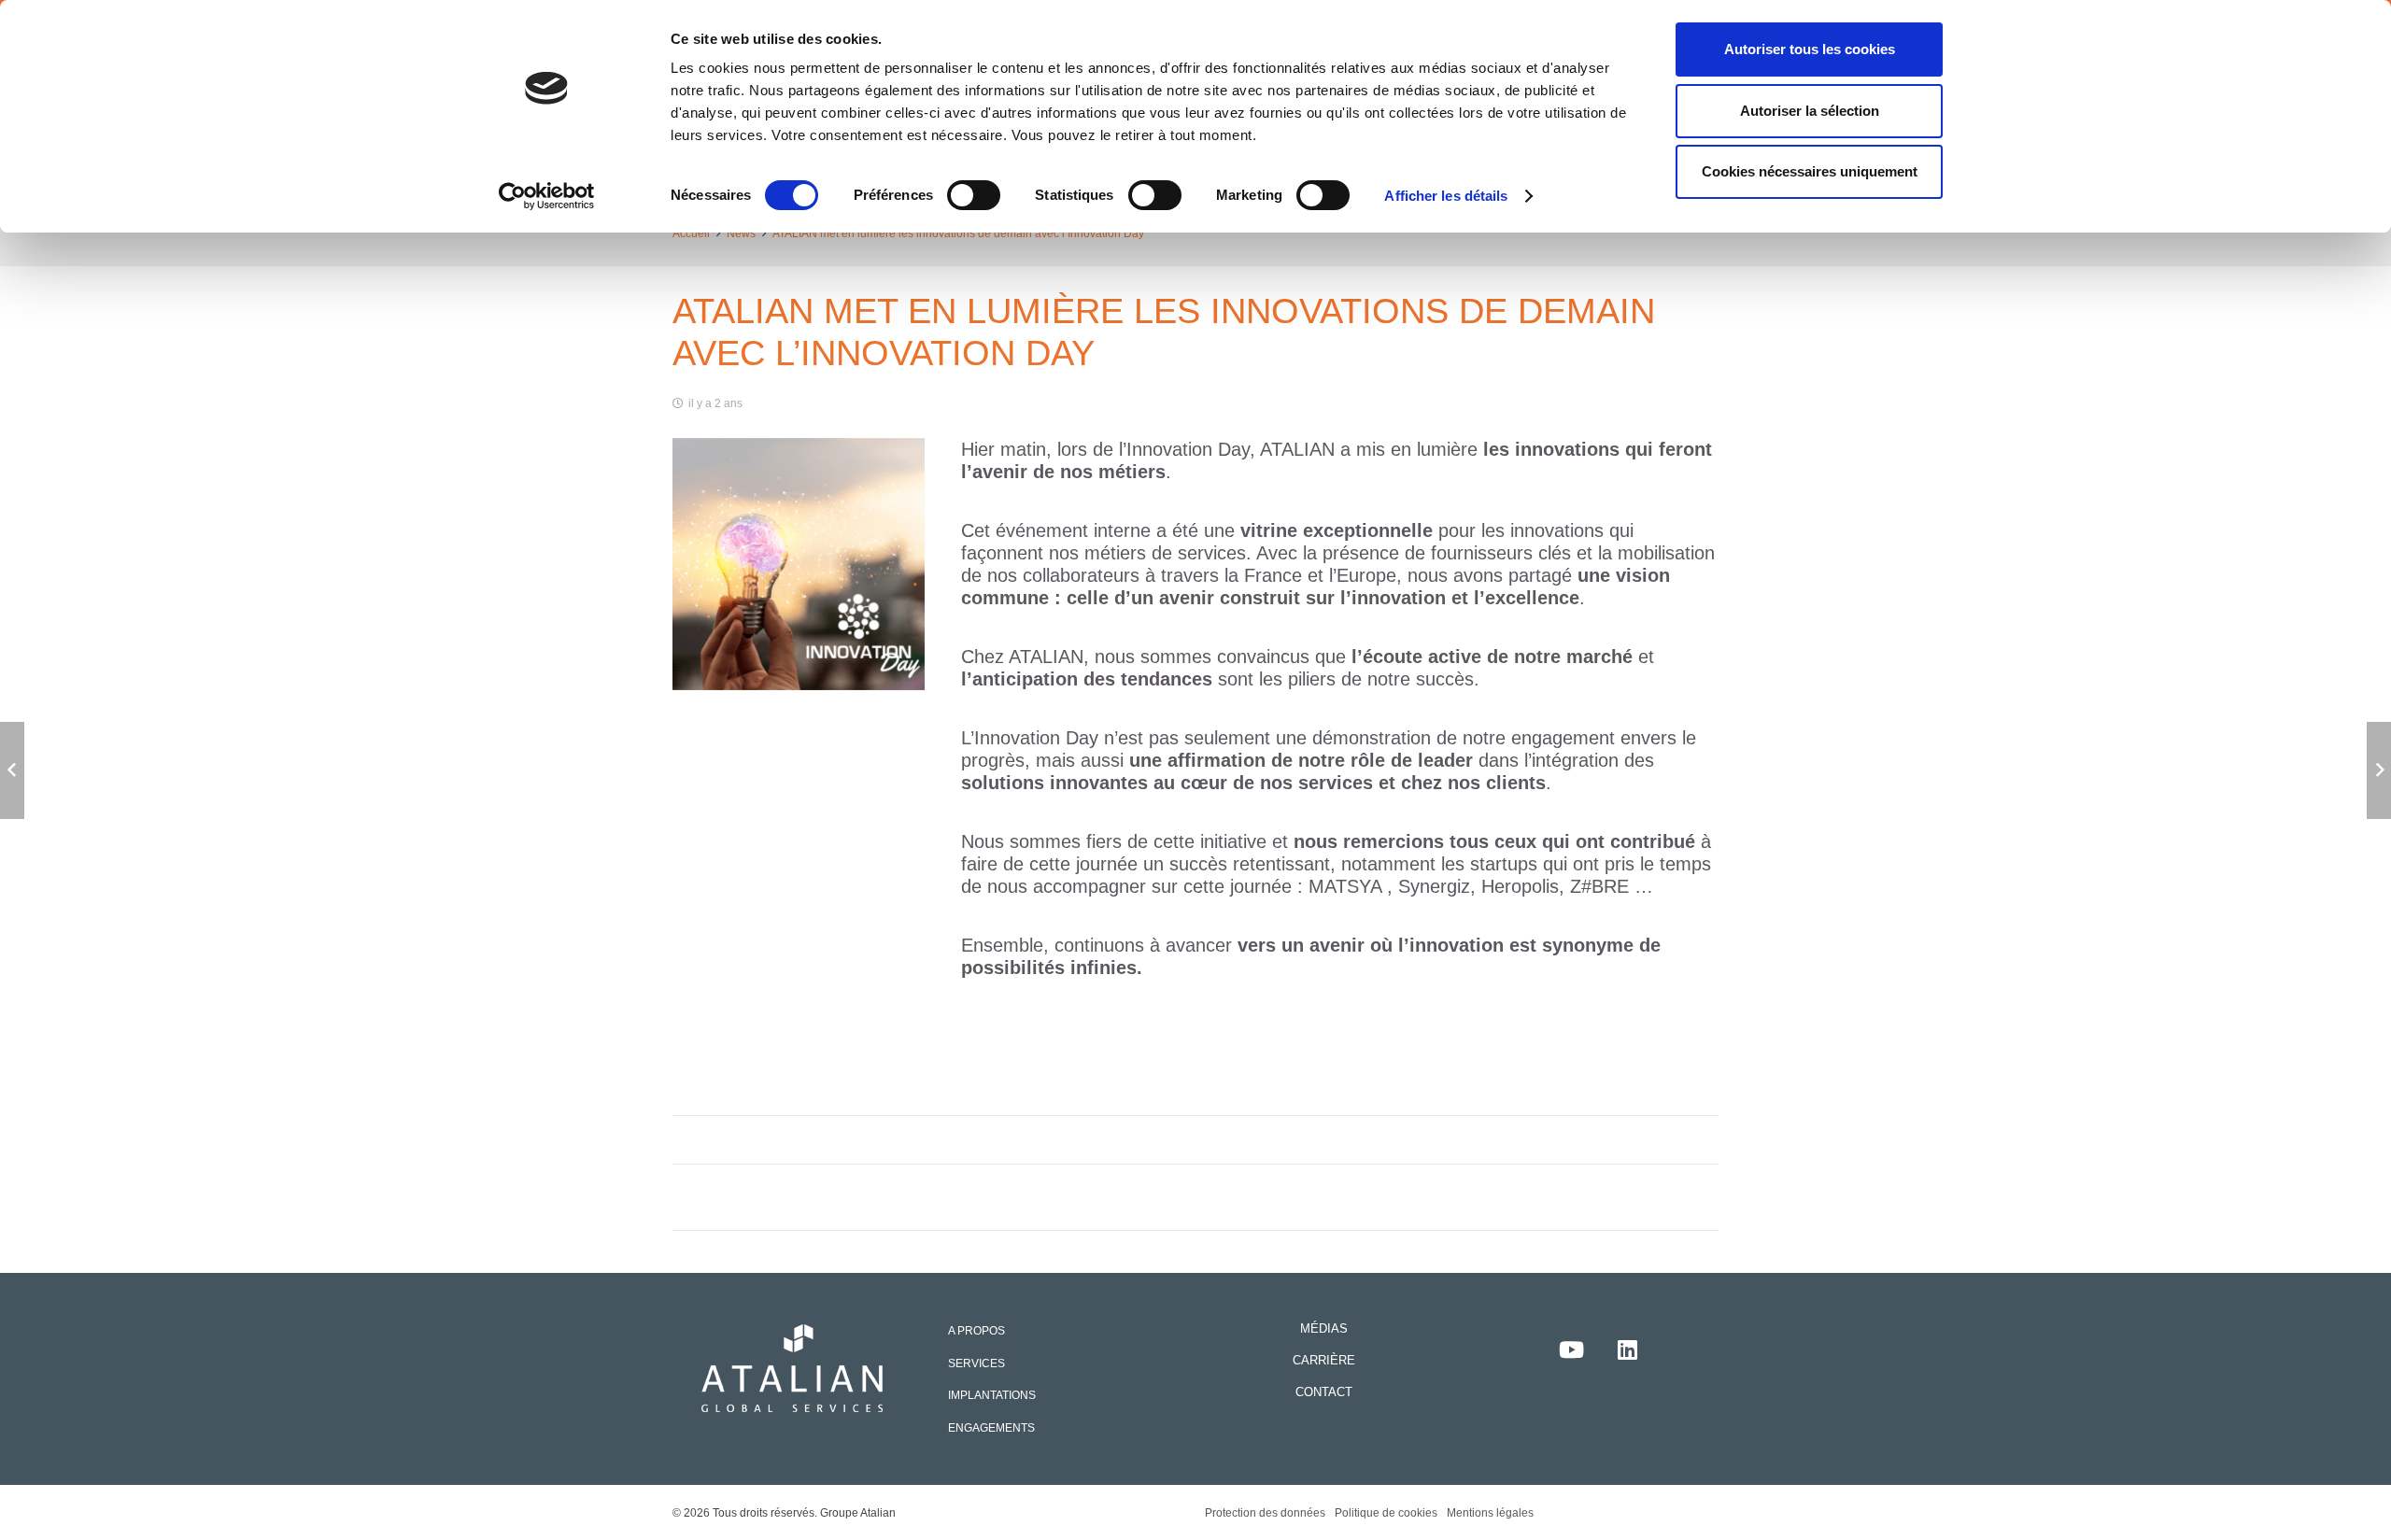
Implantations (992, 1395)
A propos (976, 1330)
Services (976, 1363)
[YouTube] (1571, 1349)
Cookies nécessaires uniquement (1810, 171)
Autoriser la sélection (1810, 111)
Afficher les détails (1446, 196)
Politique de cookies (1386, 1512)
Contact (1324, 1392)
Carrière (1324, 1360)
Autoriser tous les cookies (1810, 49)
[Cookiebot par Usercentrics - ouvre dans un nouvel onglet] (547, 196)
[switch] (974, 195)
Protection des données (1265, 1512)
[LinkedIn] (1627, 1349)
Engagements (991, 1427)
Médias (1324, 1328)
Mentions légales (1490, 1512)
